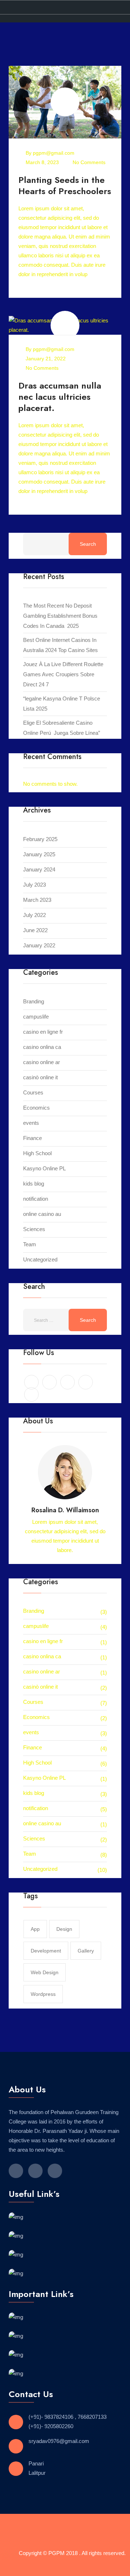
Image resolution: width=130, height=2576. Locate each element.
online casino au (42, 1214)
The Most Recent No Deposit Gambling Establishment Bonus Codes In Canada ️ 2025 (60, 616)
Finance (32, 1138)
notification (36, 1199)
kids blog (34, 1184)
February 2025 (40, 839)
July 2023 (34, 885)
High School (37, 1153)
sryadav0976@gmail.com (59, 2441)
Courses (33, 1092)
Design (64, 1929)
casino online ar (42, 1062)
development (46, 1951)
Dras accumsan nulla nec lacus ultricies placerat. (60, 397)
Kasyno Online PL (44, 1168)
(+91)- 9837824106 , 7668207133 (68, 2417)
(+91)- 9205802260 (51, 2426)
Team (30, 1244)
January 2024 (39, 869)
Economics (36, 1108)
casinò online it (40, 1077)
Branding (34, 1001)
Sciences (34, 1229)
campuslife (36, 1017)
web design (45, 1972)
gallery (86, 1951)
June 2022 (35, 930)
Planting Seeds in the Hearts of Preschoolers (65, 185)
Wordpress (43, 1994)
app (35, 1929)
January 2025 (39, 854)
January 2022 (39, 945)
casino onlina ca (42, 1047)
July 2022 (34, 915)
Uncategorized (40, 1259)
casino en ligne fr (43, 1032)
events (31, 1123)
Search (88, 544)
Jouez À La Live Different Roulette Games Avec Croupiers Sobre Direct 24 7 (63, 674)
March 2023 (37, 900)
